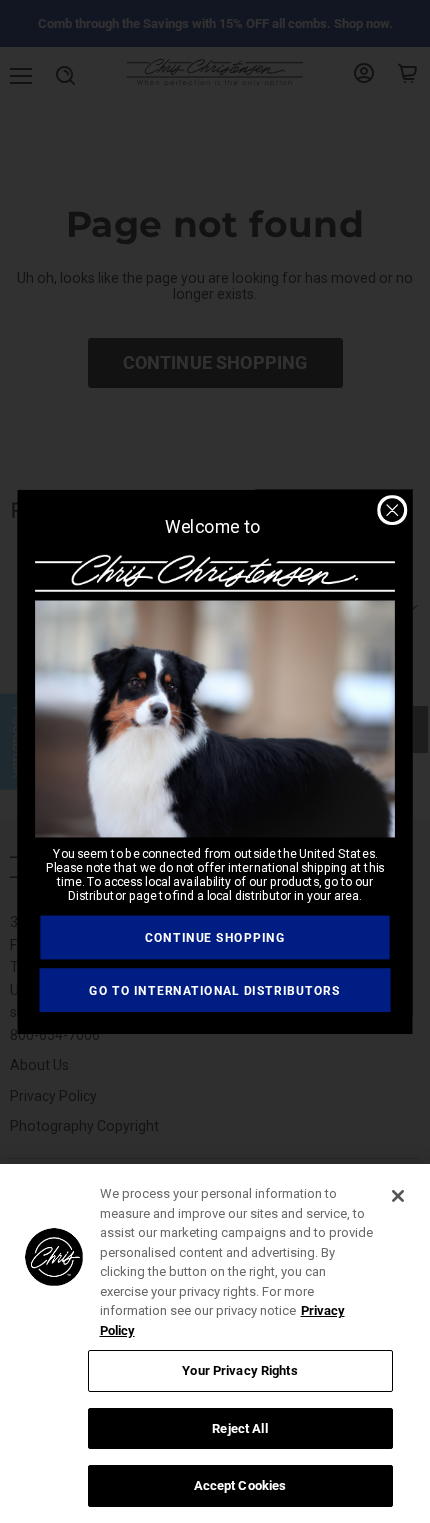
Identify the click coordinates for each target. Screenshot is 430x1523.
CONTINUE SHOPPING (215, 937)
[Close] (398, 1196)
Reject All (239, 1428)
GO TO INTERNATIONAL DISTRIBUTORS (215, 989)
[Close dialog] (392, 510)
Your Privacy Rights (239, 1370)
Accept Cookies (240, 1485)
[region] (215, 1343)
